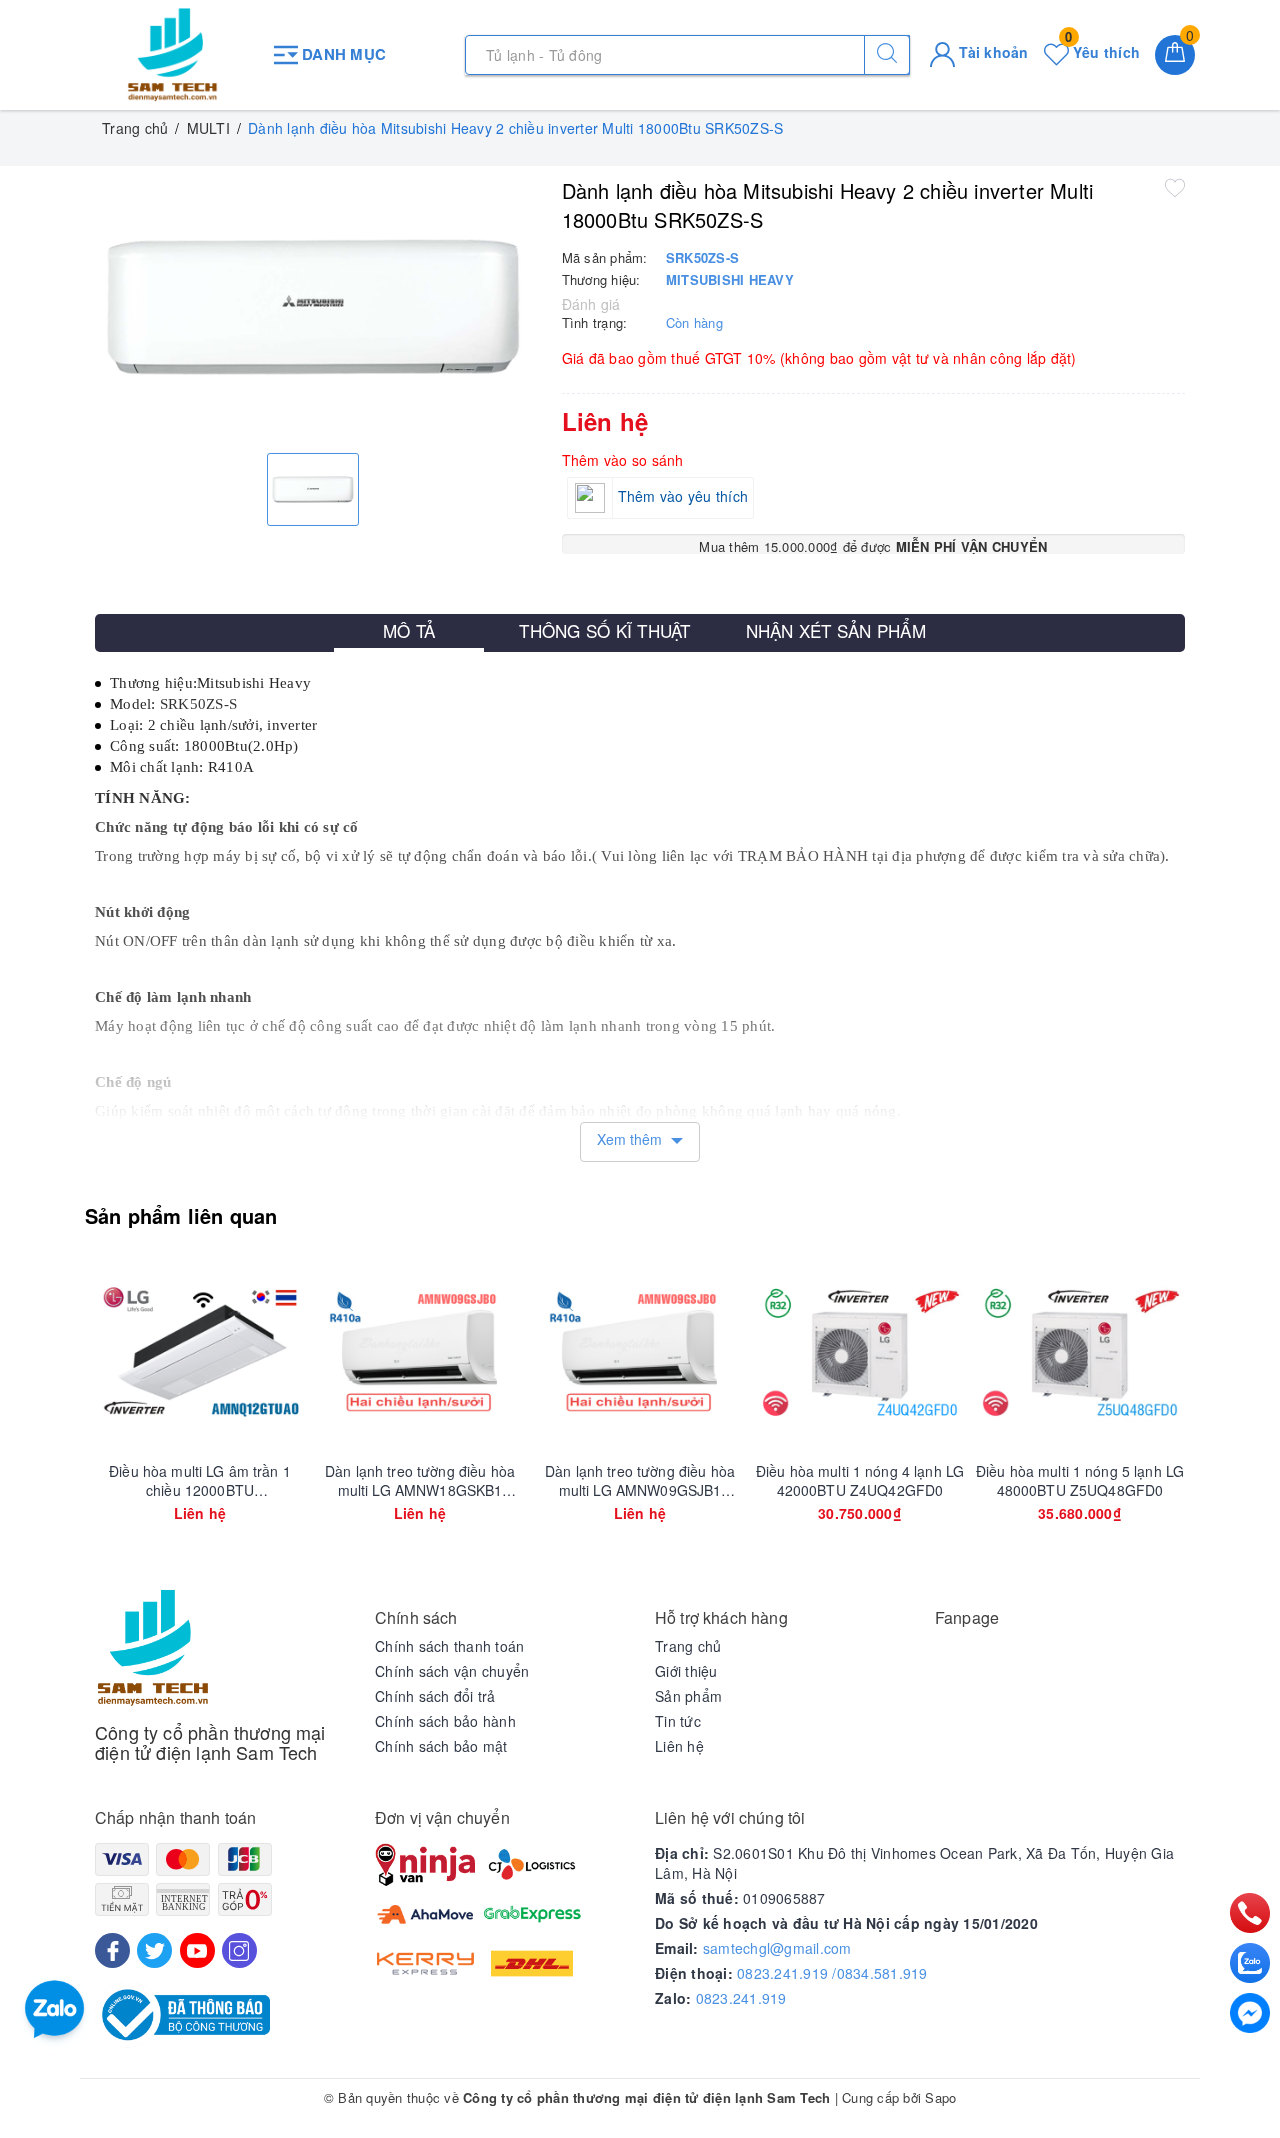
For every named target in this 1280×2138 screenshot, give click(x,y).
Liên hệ (679, 1746)
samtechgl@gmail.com (777, 1948)
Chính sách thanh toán (449, 1646)
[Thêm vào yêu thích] (1175, 187)
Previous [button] (40, 1410)
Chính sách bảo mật (441, 1746)
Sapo (940, 2097)
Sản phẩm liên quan (181, 1215)
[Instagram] (239, 1950)
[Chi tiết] (106, 1352)
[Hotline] (1250, 1913)
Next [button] (1240, 1410)
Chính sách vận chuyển (452, 1671)
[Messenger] (1250, 2013)
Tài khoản (992, 52)
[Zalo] (1250, 1963)
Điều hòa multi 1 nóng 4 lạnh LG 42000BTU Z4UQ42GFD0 (860, 1480)
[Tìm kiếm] (887, 55)
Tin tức (678, 1721)
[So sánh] (294, 1352)
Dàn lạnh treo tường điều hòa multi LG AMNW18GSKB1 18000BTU (420, 1480)
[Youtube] (197, 1950)
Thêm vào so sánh (623, 460)
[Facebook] (112, 1950)
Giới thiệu (686, 1671)
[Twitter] (154, 1950)
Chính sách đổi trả (435, 1696)
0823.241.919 (741, 1998)
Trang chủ (688, 1646)
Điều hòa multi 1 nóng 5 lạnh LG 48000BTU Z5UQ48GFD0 (1080, 1480)
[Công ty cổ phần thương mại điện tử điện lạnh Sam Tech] (172, 55)
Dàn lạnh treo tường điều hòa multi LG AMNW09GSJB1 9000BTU (640, 1480)
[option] (313, 307)
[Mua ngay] (766, 1352)
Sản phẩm (688, 1696)
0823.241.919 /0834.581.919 (832, 1973)
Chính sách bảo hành (445, 1721)
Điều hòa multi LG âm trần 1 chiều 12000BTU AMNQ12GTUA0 (200, 1480)
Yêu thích (1102, 52)
